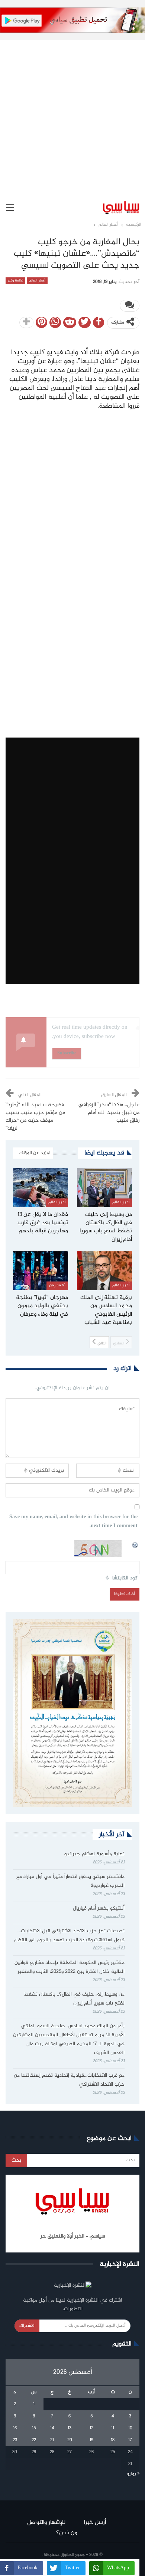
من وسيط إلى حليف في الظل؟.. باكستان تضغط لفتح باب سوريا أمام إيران (74, 1999)
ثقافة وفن (15, 281)
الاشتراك (27, 2326)
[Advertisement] (72, 113)
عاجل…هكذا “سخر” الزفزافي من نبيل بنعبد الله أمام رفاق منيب (109, 1113)
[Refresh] (135, 1544)
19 (91, 2440)
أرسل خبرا (95, 2523)
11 (113, 2428)
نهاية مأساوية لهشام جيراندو (94, 1854)
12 (91, 2428)
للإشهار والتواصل (46, 2523)
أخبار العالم (37, 281)
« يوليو (133, 2474)
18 (113, 2440)
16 (15, 2428)
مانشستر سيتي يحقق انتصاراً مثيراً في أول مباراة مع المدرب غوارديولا (70, 1881)
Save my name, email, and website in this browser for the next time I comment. (73, 1522)
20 (70, 2440)
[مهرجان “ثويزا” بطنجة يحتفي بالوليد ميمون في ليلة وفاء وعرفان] (41, 1271)
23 (15, 2440)
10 (130, 2428)
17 (130, 2440)
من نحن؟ (67, 2533)
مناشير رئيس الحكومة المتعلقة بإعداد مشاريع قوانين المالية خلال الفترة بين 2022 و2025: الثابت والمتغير (70, 1967)
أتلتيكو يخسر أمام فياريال (99, 1908)
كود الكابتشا (125, 1578)
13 (70, 2428)
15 (34, 2428)
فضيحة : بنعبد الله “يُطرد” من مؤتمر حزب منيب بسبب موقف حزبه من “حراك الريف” (35, 1117)
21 (52, 2440)
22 (34, 2440)
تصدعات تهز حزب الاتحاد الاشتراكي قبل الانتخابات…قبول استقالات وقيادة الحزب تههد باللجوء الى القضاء (69, 1936)
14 (52, 2428)
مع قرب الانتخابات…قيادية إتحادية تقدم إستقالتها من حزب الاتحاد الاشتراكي (69, 2080)
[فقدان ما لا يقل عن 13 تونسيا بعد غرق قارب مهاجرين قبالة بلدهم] (41, 1188)
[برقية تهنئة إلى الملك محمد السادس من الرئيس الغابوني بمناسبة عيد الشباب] (104, 1271)
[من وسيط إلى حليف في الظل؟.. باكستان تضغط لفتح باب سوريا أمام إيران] (104, 1188)
